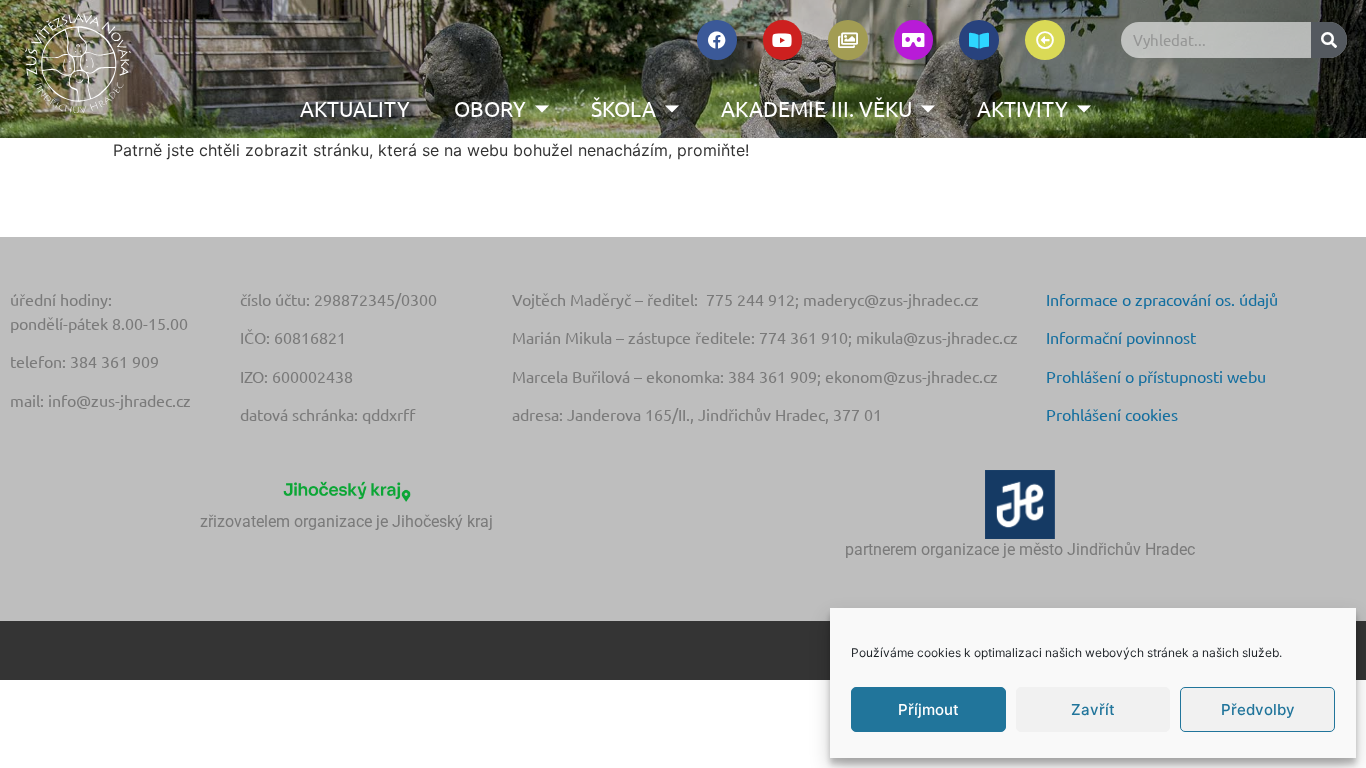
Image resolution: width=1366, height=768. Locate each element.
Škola (623, 108)
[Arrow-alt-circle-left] (1045, 40)
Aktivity (1022, 108)
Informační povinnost (1121, 337)
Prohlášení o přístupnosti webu (1156, 376)
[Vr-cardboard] (914, 40)
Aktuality (355, 108)
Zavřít (1093, 709)
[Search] (1329, 40)
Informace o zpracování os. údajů (1162, 299)
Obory (490, 108)
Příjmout (928, 709)
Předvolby (1258, 709)
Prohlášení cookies (1112, 414)
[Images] (848, 40)
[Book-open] (979, 40)
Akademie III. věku (816, 108)
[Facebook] (717, 40)
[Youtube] (783, 40)
